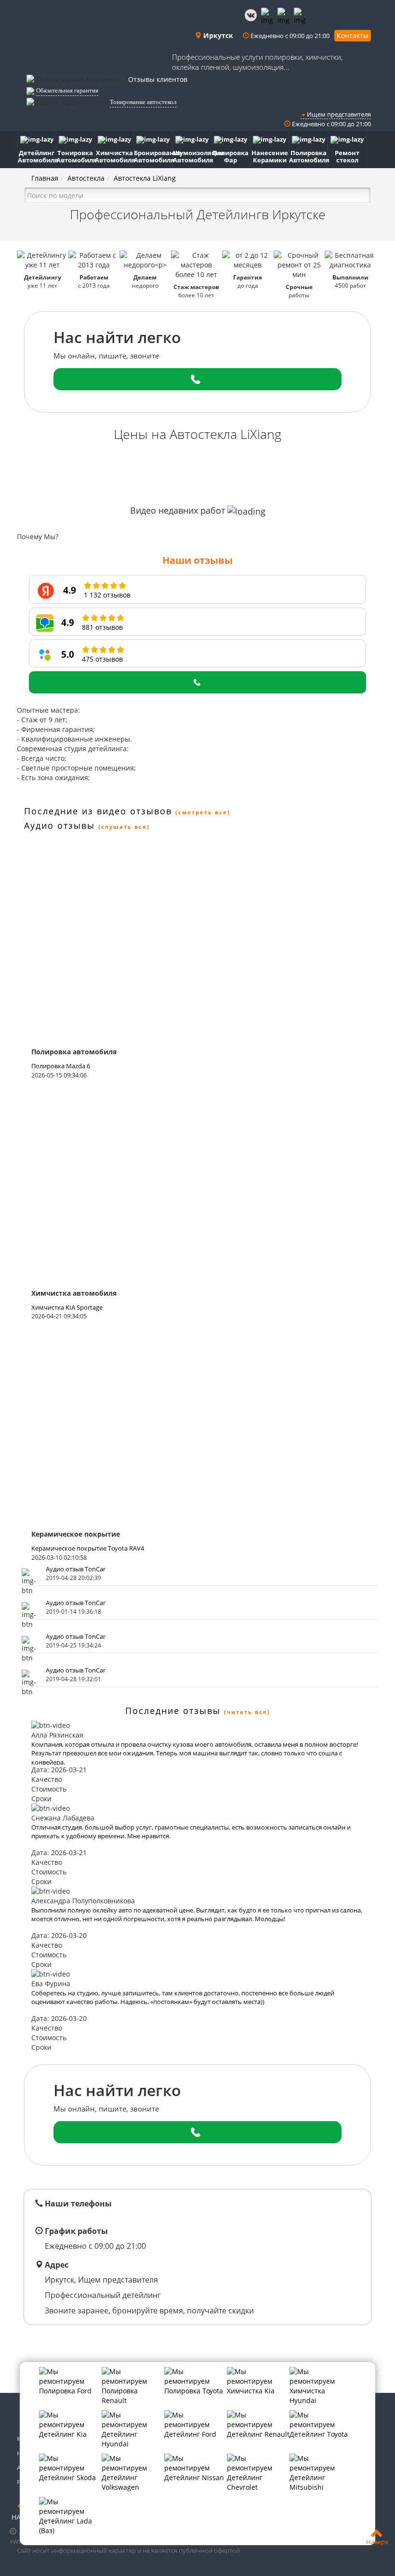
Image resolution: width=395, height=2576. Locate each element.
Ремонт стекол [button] (347, 156)
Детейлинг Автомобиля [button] (37, 156)
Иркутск (217, 35)
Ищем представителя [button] (338, 114)
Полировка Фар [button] (230, 156)
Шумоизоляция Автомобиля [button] (192, 156)
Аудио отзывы (59, 825)
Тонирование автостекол (143, 102)
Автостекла (86, 178)
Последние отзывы (173, 1711)
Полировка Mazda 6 (61, 1066)
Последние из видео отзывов (98, 811)
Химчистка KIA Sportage (67, 1307)
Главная (45, 178)
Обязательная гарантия (67, 90)
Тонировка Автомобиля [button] (76, 156)
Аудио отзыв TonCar (76, 1569)
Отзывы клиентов (158, 79)
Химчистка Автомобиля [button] (114, 156)
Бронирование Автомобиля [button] (153, 156)
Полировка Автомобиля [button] (309, 156)
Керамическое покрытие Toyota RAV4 (88, 1548)
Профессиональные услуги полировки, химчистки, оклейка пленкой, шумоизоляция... (257, 62)
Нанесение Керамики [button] (270, 156)
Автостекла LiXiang (145, 178)
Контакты (353, 35)
